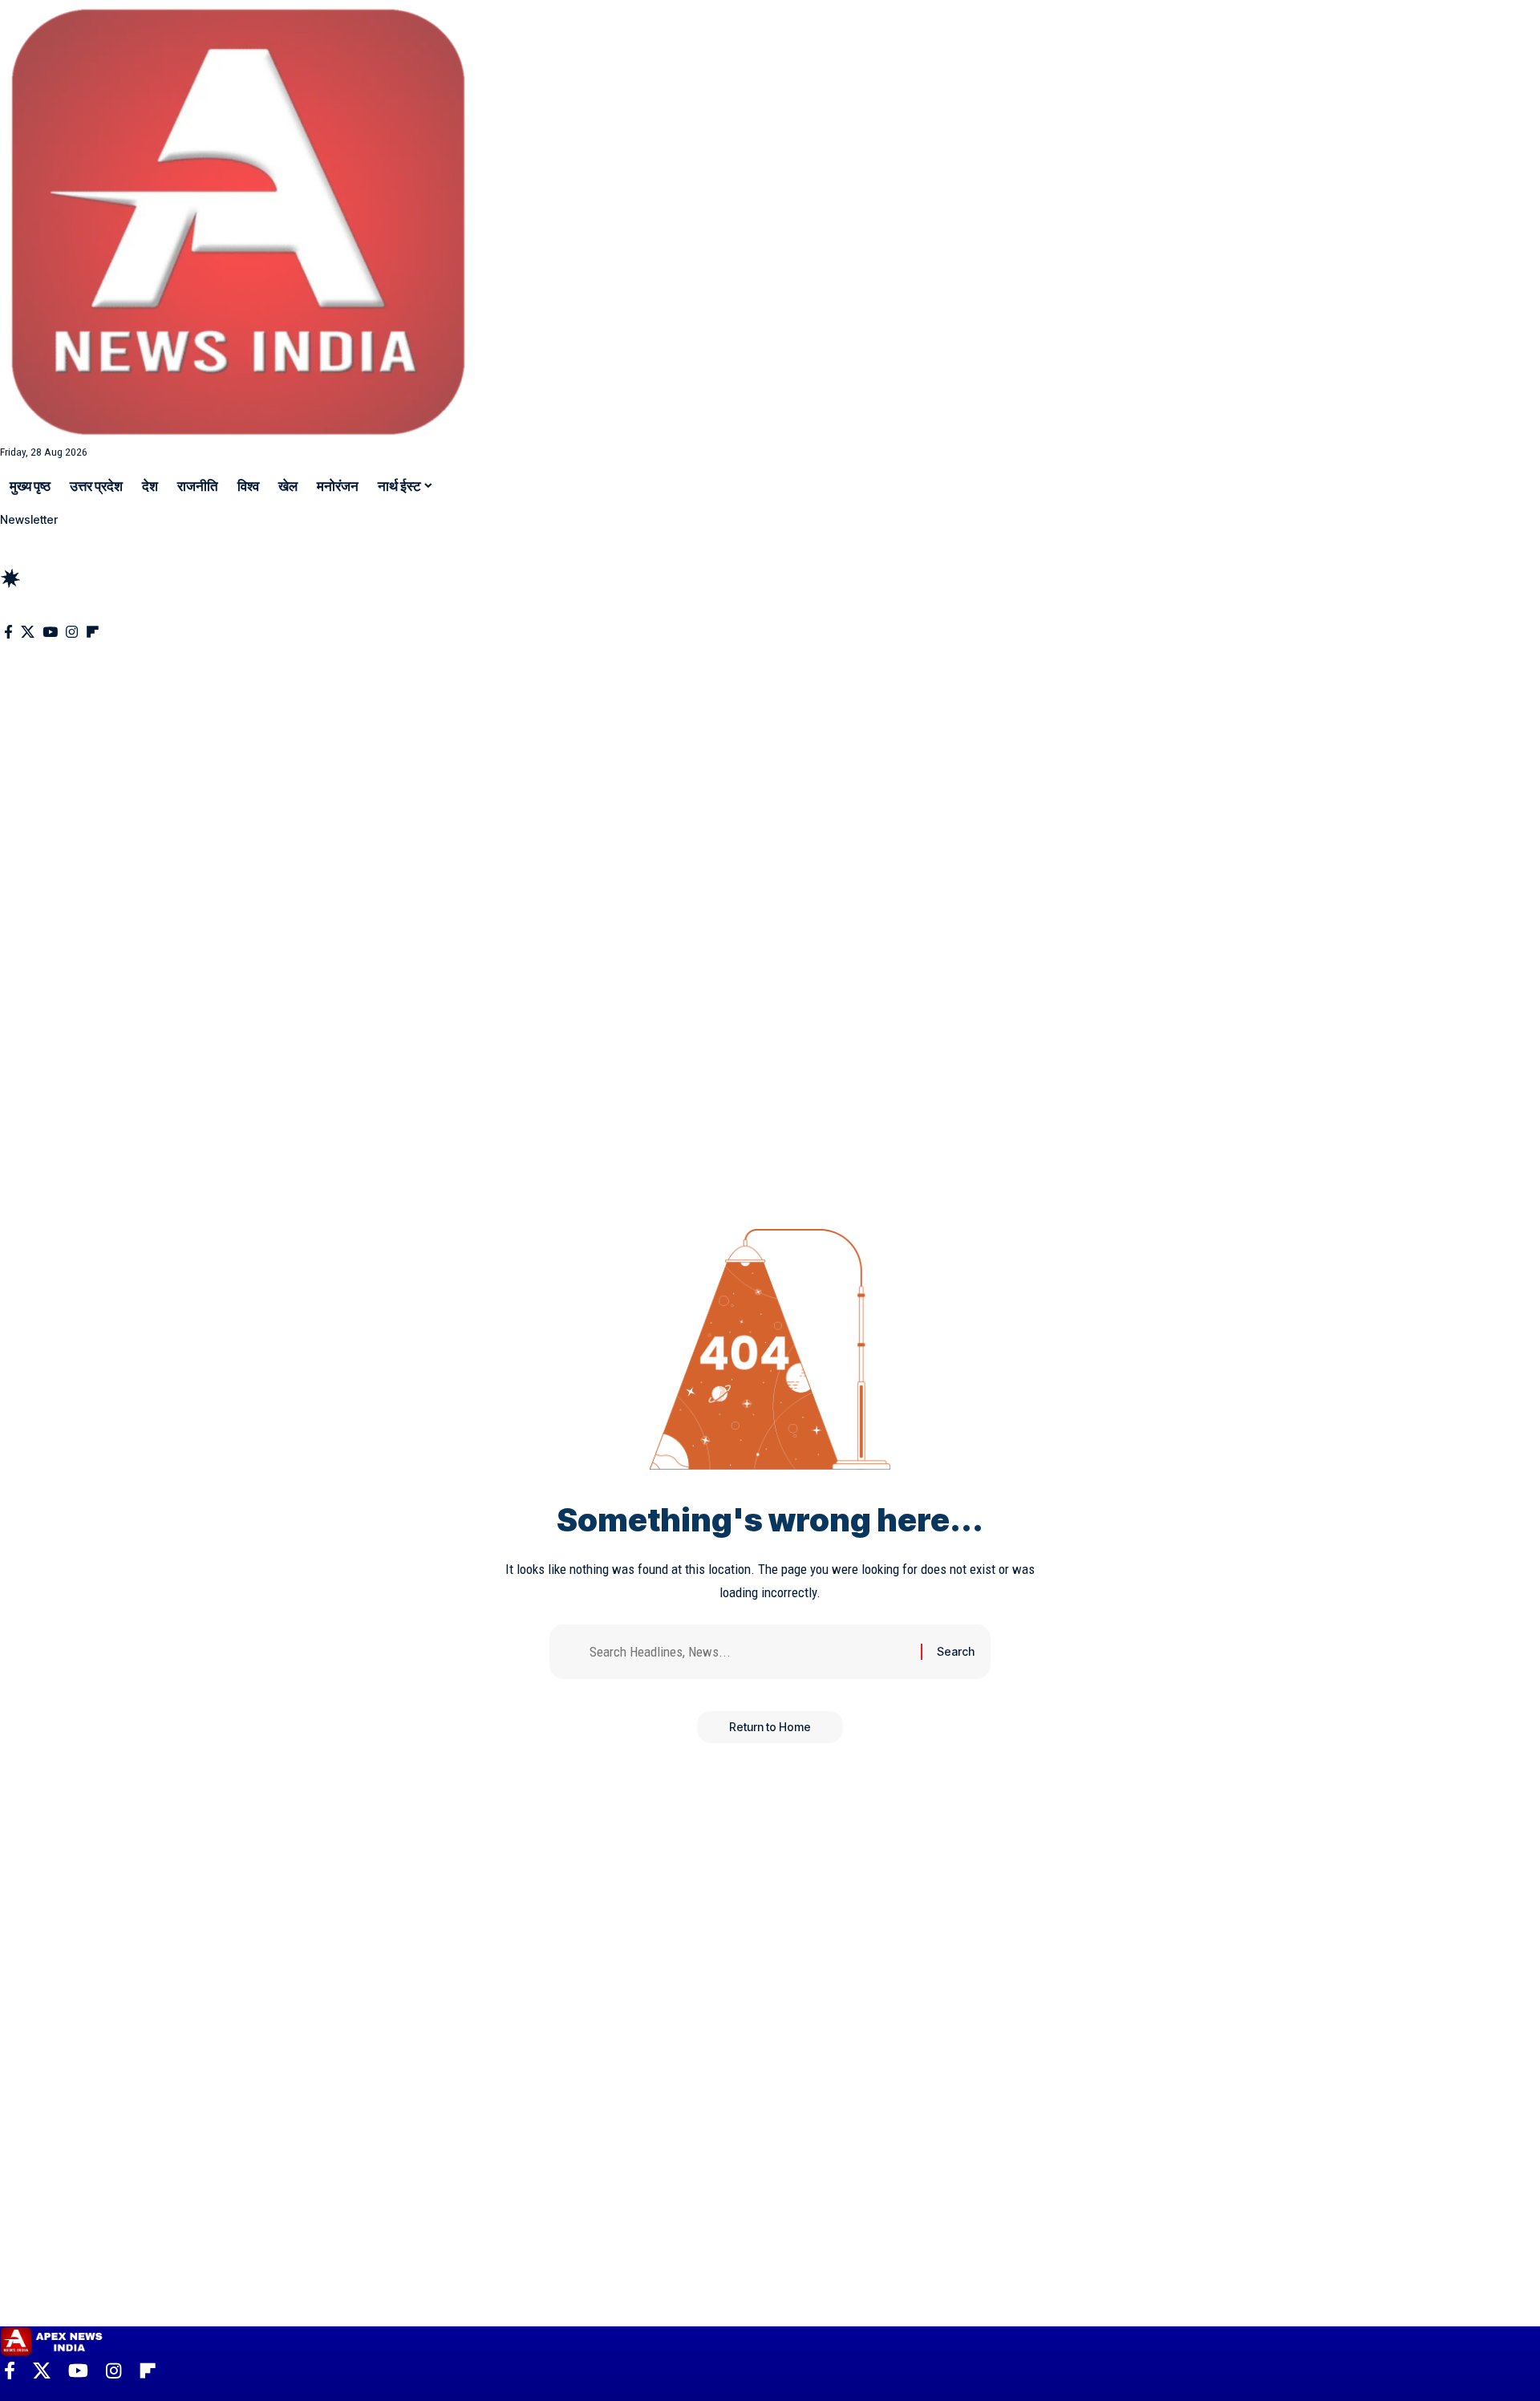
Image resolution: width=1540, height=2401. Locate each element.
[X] (28, 633)
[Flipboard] (93, 633)
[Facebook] (8, 633)
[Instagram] (72, 633)
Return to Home (770, 1727)
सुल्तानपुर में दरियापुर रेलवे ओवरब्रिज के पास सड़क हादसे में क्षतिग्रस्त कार (188, 606)
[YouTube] (50, 633)
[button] (770, 557)
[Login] (14, 539)
